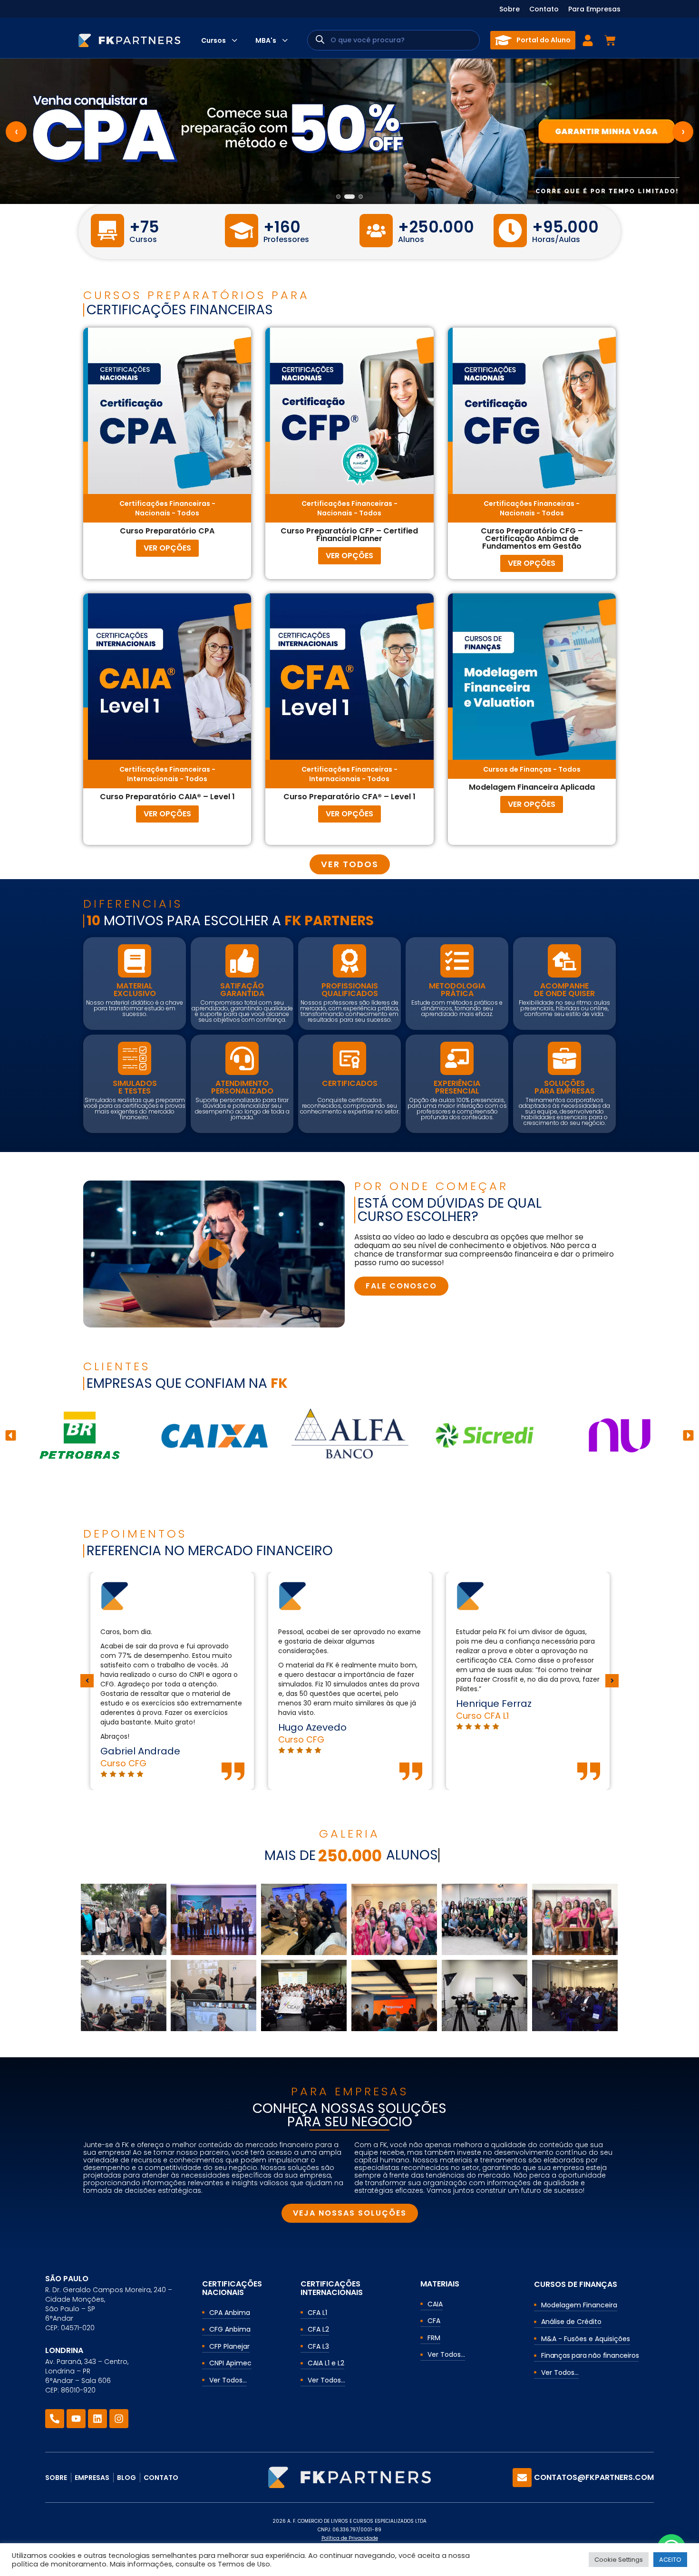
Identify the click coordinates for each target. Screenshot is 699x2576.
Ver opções (167, 548)
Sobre (510, 9)
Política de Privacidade (350, 2538)
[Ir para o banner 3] (358, 197)
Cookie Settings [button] (619, 2560)
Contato (544, 9)
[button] (11, 1435)
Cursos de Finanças (517, 769)
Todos (188, 513)
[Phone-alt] (55, 2419)
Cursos (214, 40)
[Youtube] (76, 2419)
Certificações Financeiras (165, 504)
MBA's (266, 40)
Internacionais (153, 779)
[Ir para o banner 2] (346, 197)
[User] (588, 40)
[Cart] (610, 40)
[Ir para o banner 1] (338, 197)
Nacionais (153, 513)
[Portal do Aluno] (503, 40)
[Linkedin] (97, 2419)
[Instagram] (119, 2419)
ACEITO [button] (670, 2560)
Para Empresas (594, 9)
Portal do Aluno (544, 40)
